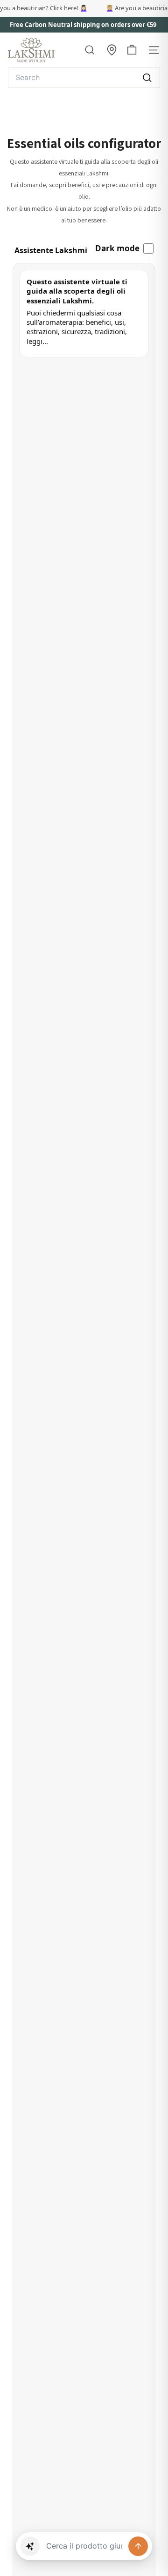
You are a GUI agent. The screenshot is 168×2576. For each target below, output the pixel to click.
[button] (30, 2546)
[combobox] (84, 78)
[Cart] (132, 50)
